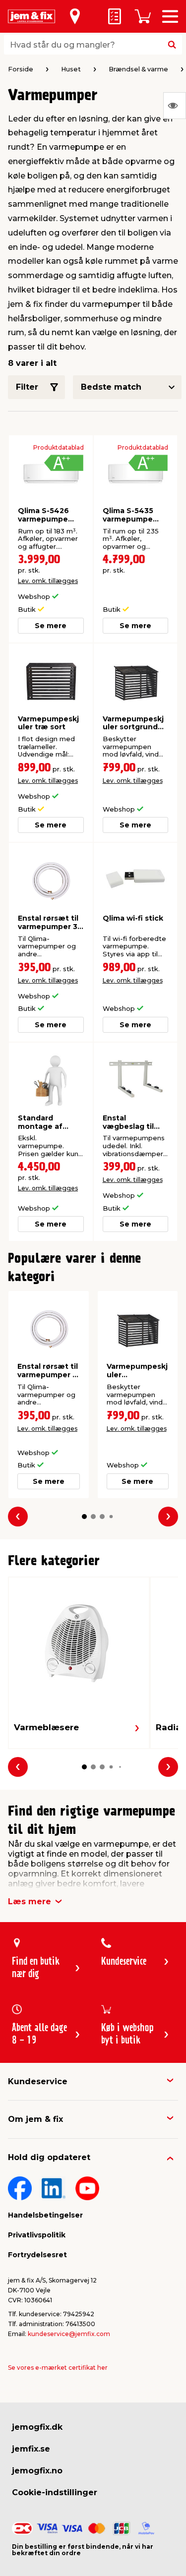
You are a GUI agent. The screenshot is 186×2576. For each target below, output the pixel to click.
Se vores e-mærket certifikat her (58, 2368)
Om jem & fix (35, 2119)
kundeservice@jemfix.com (69, 2334)
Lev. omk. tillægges (48, 581)
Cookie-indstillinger (55, 2492)
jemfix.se (31, 2449)
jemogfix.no (37, 2471)
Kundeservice (38, 2081)
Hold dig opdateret (49, 2157)
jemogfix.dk (37, 2427)
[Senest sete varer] (175, 106)
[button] (84, 1517)
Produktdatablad (59, 448)
